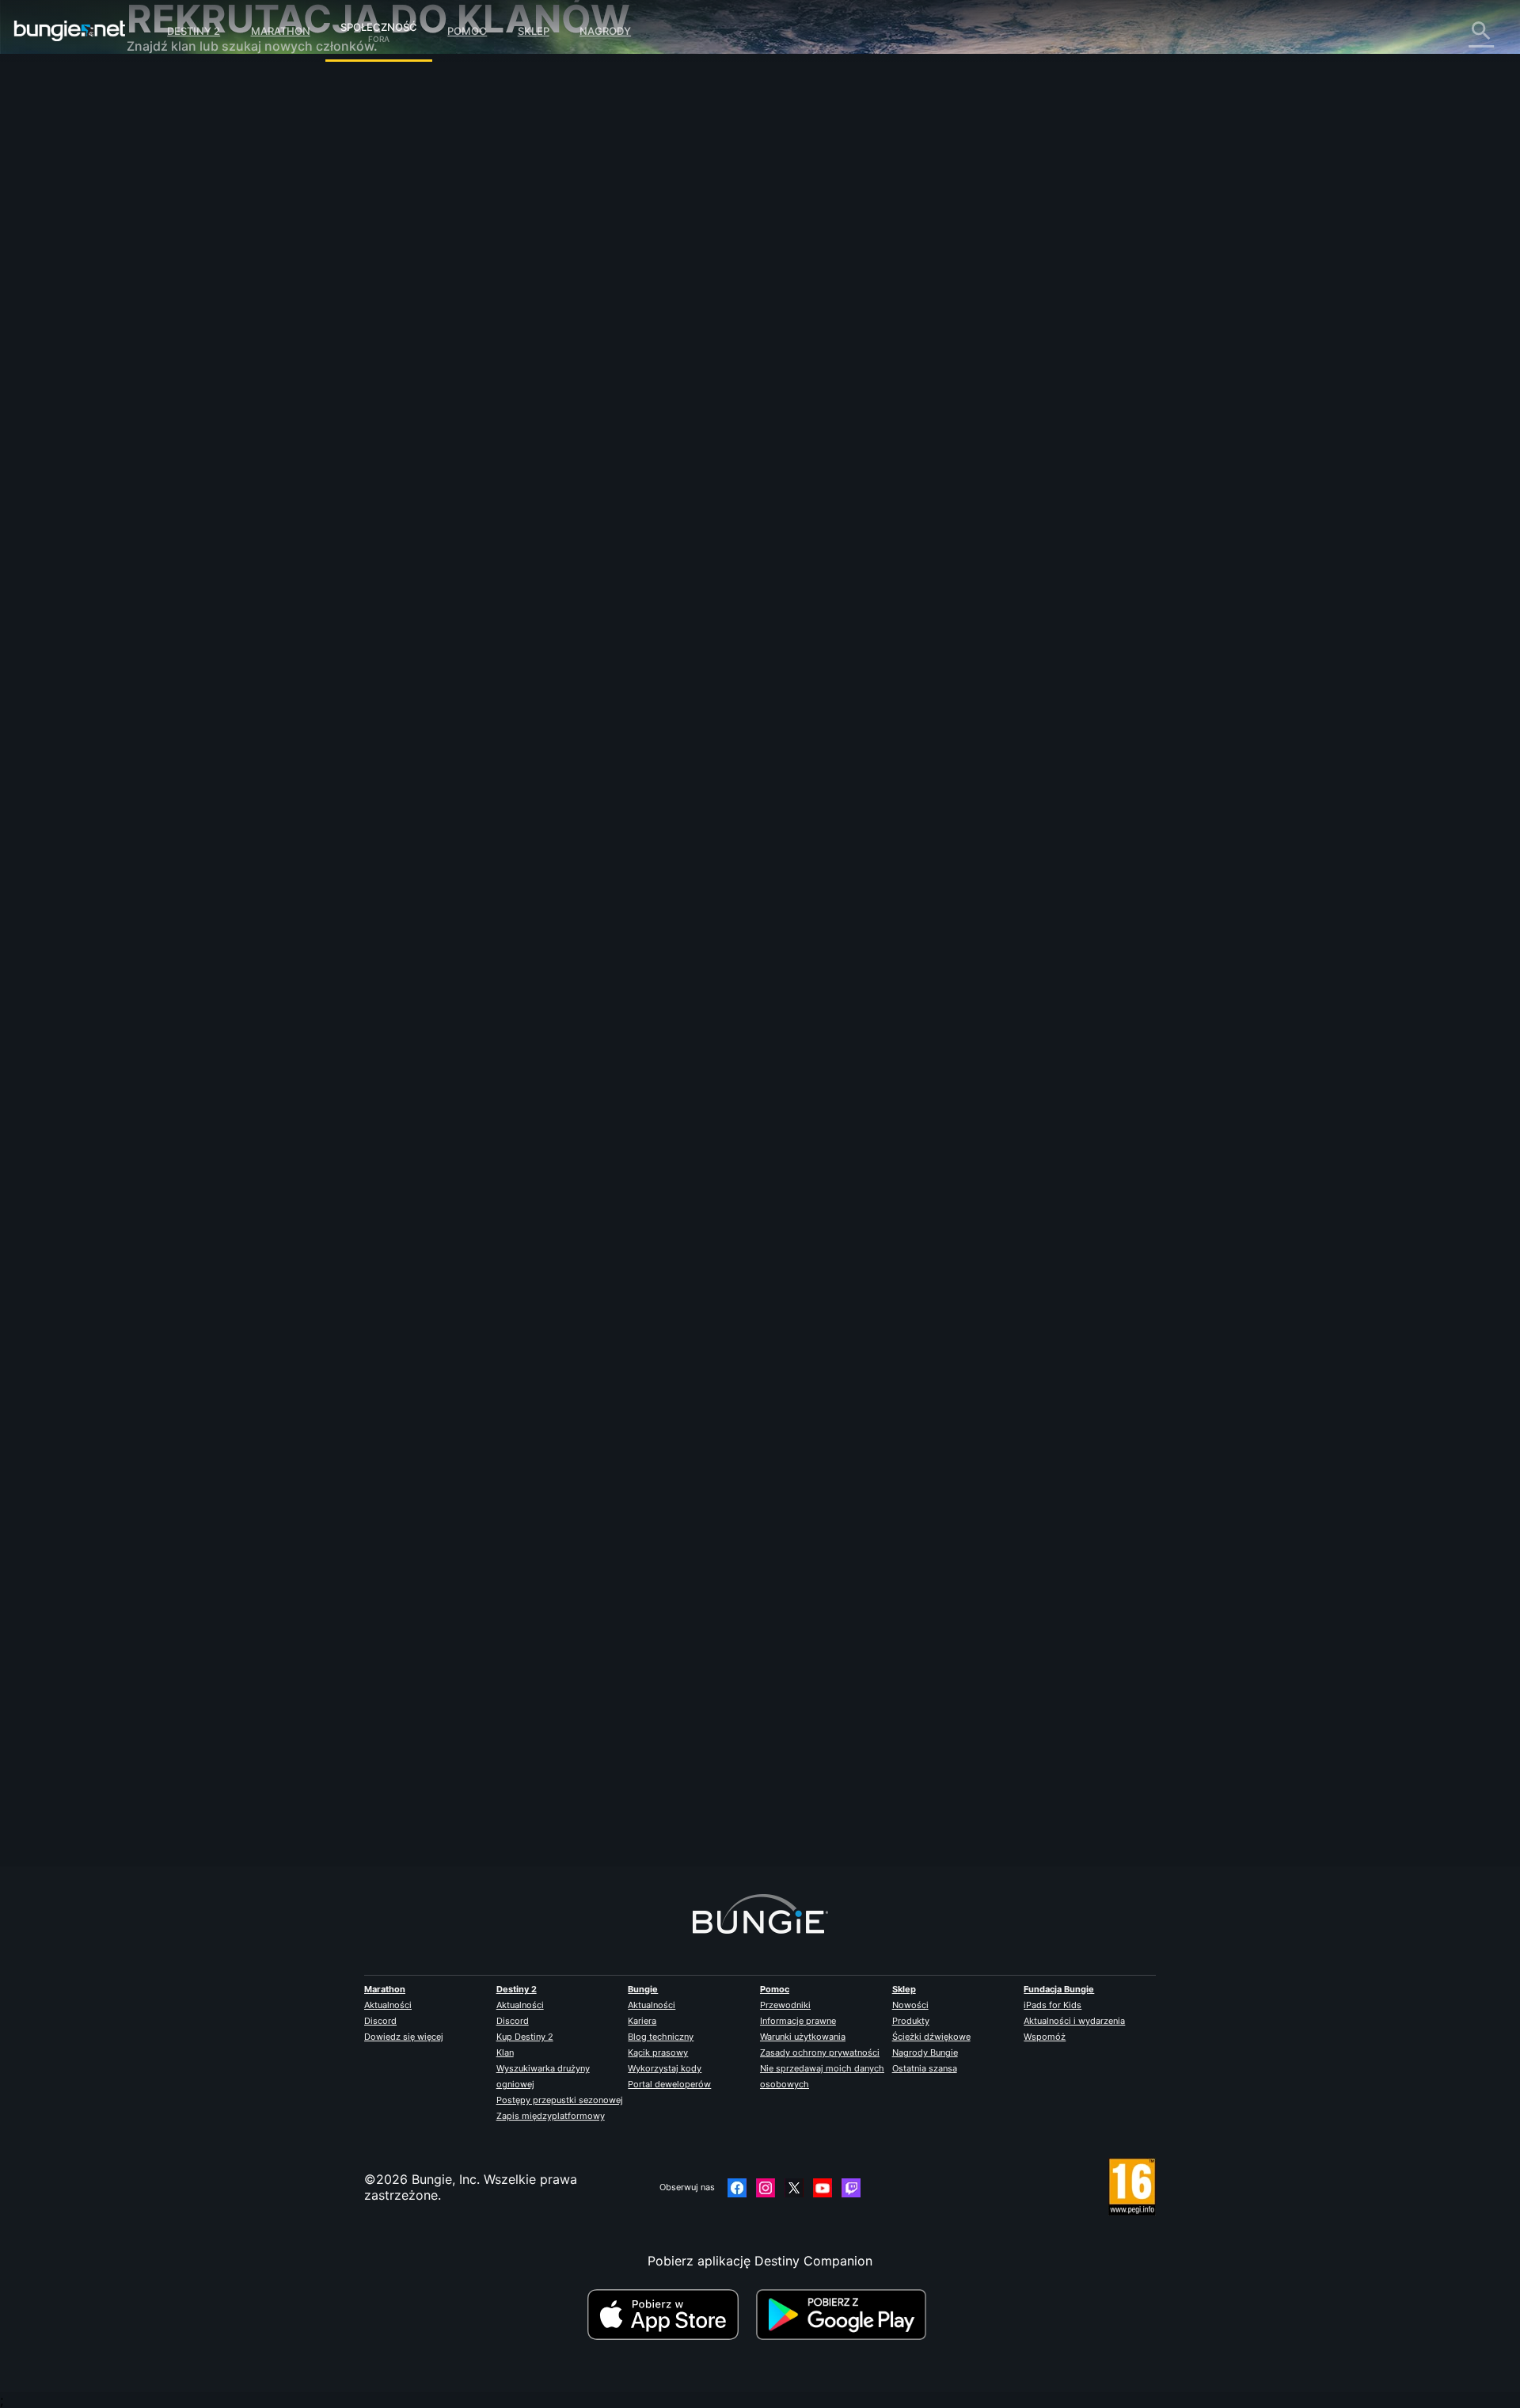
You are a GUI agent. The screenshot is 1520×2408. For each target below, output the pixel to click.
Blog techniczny (661, 2037)
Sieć (150, 214)
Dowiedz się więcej (404, 2037)
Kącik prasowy (658, 2052)
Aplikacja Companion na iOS (223, 293)
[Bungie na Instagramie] (766, 2188)
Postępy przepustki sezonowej (560, 2100)
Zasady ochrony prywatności (820, 2052)
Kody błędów (177, 198)
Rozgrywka (171, 166)
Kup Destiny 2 (525, 2037)
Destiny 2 (194, 31)
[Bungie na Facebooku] (737, 2188)
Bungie (643, 1989)
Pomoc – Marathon (194, 436)
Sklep (534, 31)
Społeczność (379, 25)
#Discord (506, 710)
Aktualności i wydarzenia (1074, 2021)
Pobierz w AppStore (670, 2315)
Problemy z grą (184, 245)
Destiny (70, 31)
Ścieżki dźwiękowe (931, 2037)
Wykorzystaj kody (665, 2068)
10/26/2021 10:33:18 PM (602, 805)
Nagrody (605, 31)
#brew (634, 710)
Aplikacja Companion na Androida (240, 309)
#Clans (466, 710)
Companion (172, 372)
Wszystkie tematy (191, 87)
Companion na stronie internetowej (243, 277)
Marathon (281, 31)
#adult (598, 710)
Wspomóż (1045, 2037)
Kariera (642, 2021)
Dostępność (174, 261)
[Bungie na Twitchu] (851, 2188)
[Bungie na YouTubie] (823, 2188)
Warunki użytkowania (803, 2037)
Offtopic (163, 420)
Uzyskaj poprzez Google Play (845, 2315)
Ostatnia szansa (925, 2068)
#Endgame (555, 710)
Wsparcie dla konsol (198, 340)
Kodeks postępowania (194, 472)
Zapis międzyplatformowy (551, 2116)
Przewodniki (785, 2005)
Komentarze (173, 119)
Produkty (911, 2021)
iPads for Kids (1053, 2005)
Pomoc (467, 31)
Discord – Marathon (197, 451)
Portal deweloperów (669, 2084)
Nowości (910, 2005)
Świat (154, 150)
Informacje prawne (798, 2021)
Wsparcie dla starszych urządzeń (237, 356)
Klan (505, 2052)
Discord (380, 2021)
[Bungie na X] (794, 2188)
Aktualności (388, 2005)
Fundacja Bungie (1059, 1989)
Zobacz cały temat (506, 772)
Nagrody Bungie (925, 2052)
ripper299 (479, 1795)
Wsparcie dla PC (187, 325)
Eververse (167, 230)
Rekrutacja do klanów (203, 388)
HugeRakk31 (487, 409)
